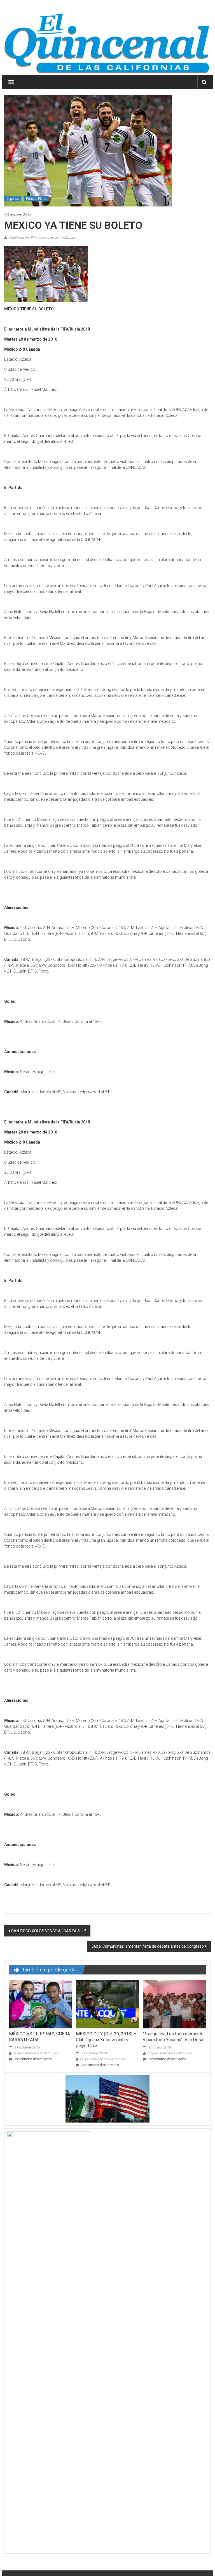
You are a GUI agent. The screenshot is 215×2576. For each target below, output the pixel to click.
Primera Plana (36, 199)
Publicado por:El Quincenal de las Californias (42, 238)
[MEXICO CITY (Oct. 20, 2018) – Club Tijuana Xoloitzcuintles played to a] (107, 2004)
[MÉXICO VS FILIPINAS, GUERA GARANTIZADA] (40, 2004)
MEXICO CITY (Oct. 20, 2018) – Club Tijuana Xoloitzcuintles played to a (106, 2040)
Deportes (13, 199)
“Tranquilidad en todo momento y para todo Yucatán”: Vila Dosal (174, 2037)
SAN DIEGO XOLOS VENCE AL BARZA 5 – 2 (49, 1931)
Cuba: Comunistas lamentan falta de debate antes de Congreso (148, 1946)
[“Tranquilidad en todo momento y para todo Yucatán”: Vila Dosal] (175, 2004)
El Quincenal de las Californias (35, 2053)
